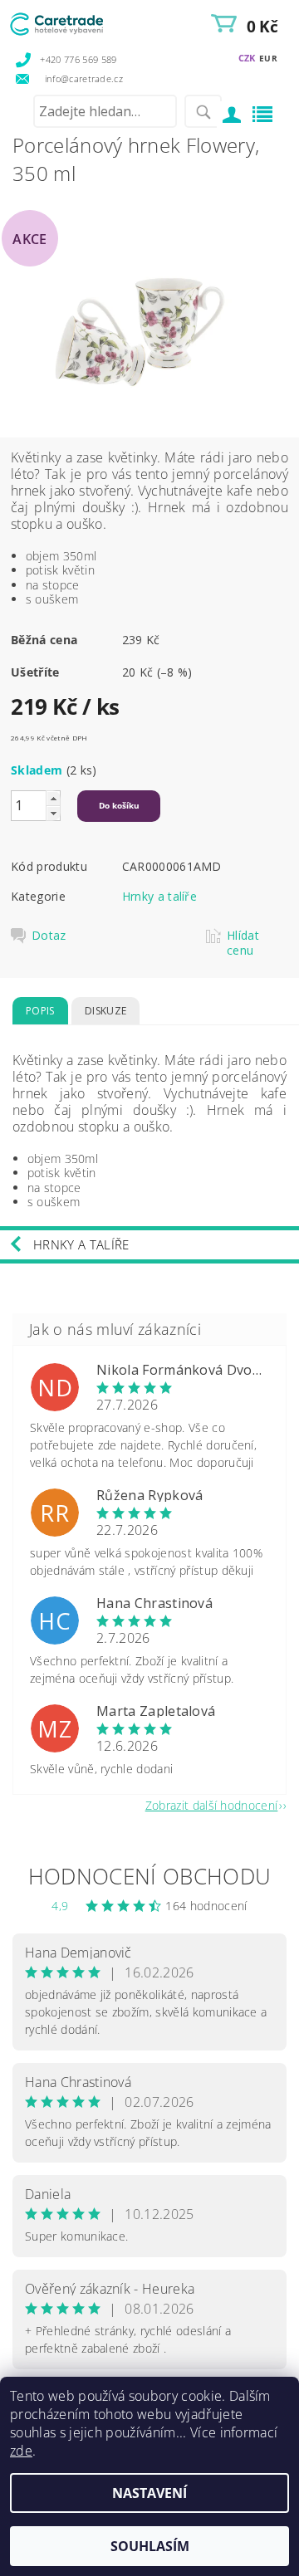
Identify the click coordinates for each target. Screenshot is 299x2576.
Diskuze (105, 1011)
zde (21, 2451)
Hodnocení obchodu (149, 1876)
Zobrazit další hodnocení (212, 1804)
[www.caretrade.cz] (79, 22)
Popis (40, 1011)
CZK (247, 58)
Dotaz (49, 936)
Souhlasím (150, 2546)
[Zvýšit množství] (53, 798)
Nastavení (149, 2493)
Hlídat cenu (243, 943)
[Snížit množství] (53, 813)
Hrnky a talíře (159, 896)
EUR (268, 58)
